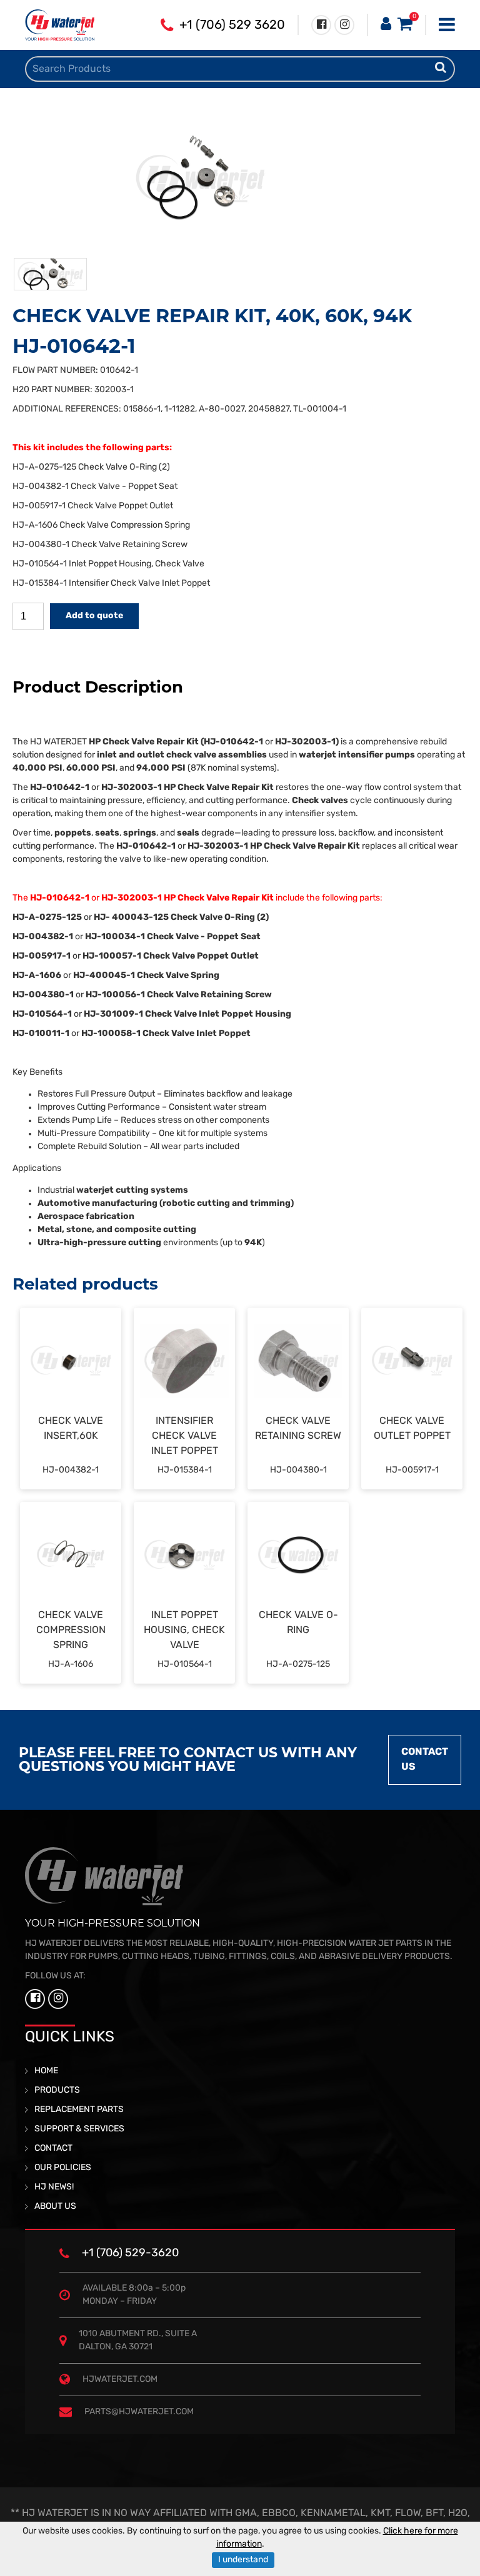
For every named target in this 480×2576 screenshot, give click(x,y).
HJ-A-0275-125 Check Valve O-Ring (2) (91, 467)
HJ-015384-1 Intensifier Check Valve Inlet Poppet (112, 584)
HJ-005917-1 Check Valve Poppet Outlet (93, 506)
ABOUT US (55, 2207)
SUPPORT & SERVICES (79, 2129)
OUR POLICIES (63, 2168)
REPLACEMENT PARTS (79, 2110)
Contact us (425, 1760)
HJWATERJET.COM (120, 2380)
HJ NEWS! (54, 2187)
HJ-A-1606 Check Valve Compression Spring (101, 526)
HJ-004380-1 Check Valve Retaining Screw (100, 545)
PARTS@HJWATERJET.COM (139, 2412)
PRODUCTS (57, 2090)
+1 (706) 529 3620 (232, 26)
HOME (46, 2071)
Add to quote (94, 616)
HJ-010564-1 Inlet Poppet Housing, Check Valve (108, 564)
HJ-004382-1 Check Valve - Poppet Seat (95, 487)
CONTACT (53, 2149)
